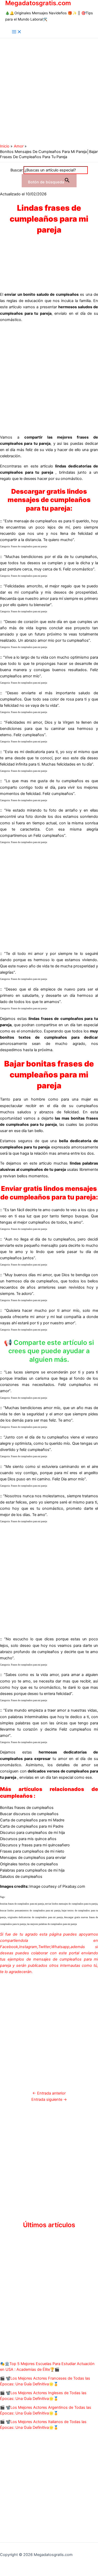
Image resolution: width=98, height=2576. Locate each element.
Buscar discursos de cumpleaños (29, 1814)
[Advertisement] (49, 90)
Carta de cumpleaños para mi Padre (32, 1826)
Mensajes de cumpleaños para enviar (33, 1858)
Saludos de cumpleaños (21, 1877)
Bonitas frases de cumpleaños (27, 1808)
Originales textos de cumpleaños (29, 1864)
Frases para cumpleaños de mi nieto (32, 1851)
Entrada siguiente (49, 2099)
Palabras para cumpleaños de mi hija (32, 1870)
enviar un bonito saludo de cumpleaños (41, 294)
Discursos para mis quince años (28, 1839)
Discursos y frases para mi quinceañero (35, 1845)
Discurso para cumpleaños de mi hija (32, 1833)
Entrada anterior (49, 2093)
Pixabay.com (74, 1886)
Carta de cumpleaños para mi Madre (32, 1820)
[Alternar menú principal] (17, 32)
